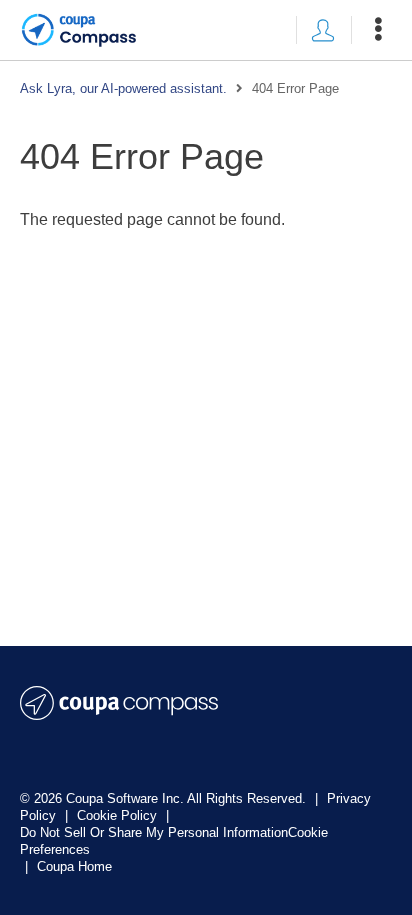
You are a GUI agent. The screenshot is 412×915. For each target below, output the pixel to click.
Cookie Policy (119, 815)
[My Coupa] (323, 30)
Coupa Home (74, 866)
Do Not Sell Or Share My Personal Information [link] (154, 832)
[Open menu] (378, 30)
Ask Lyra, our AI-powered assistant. (123, 88)
